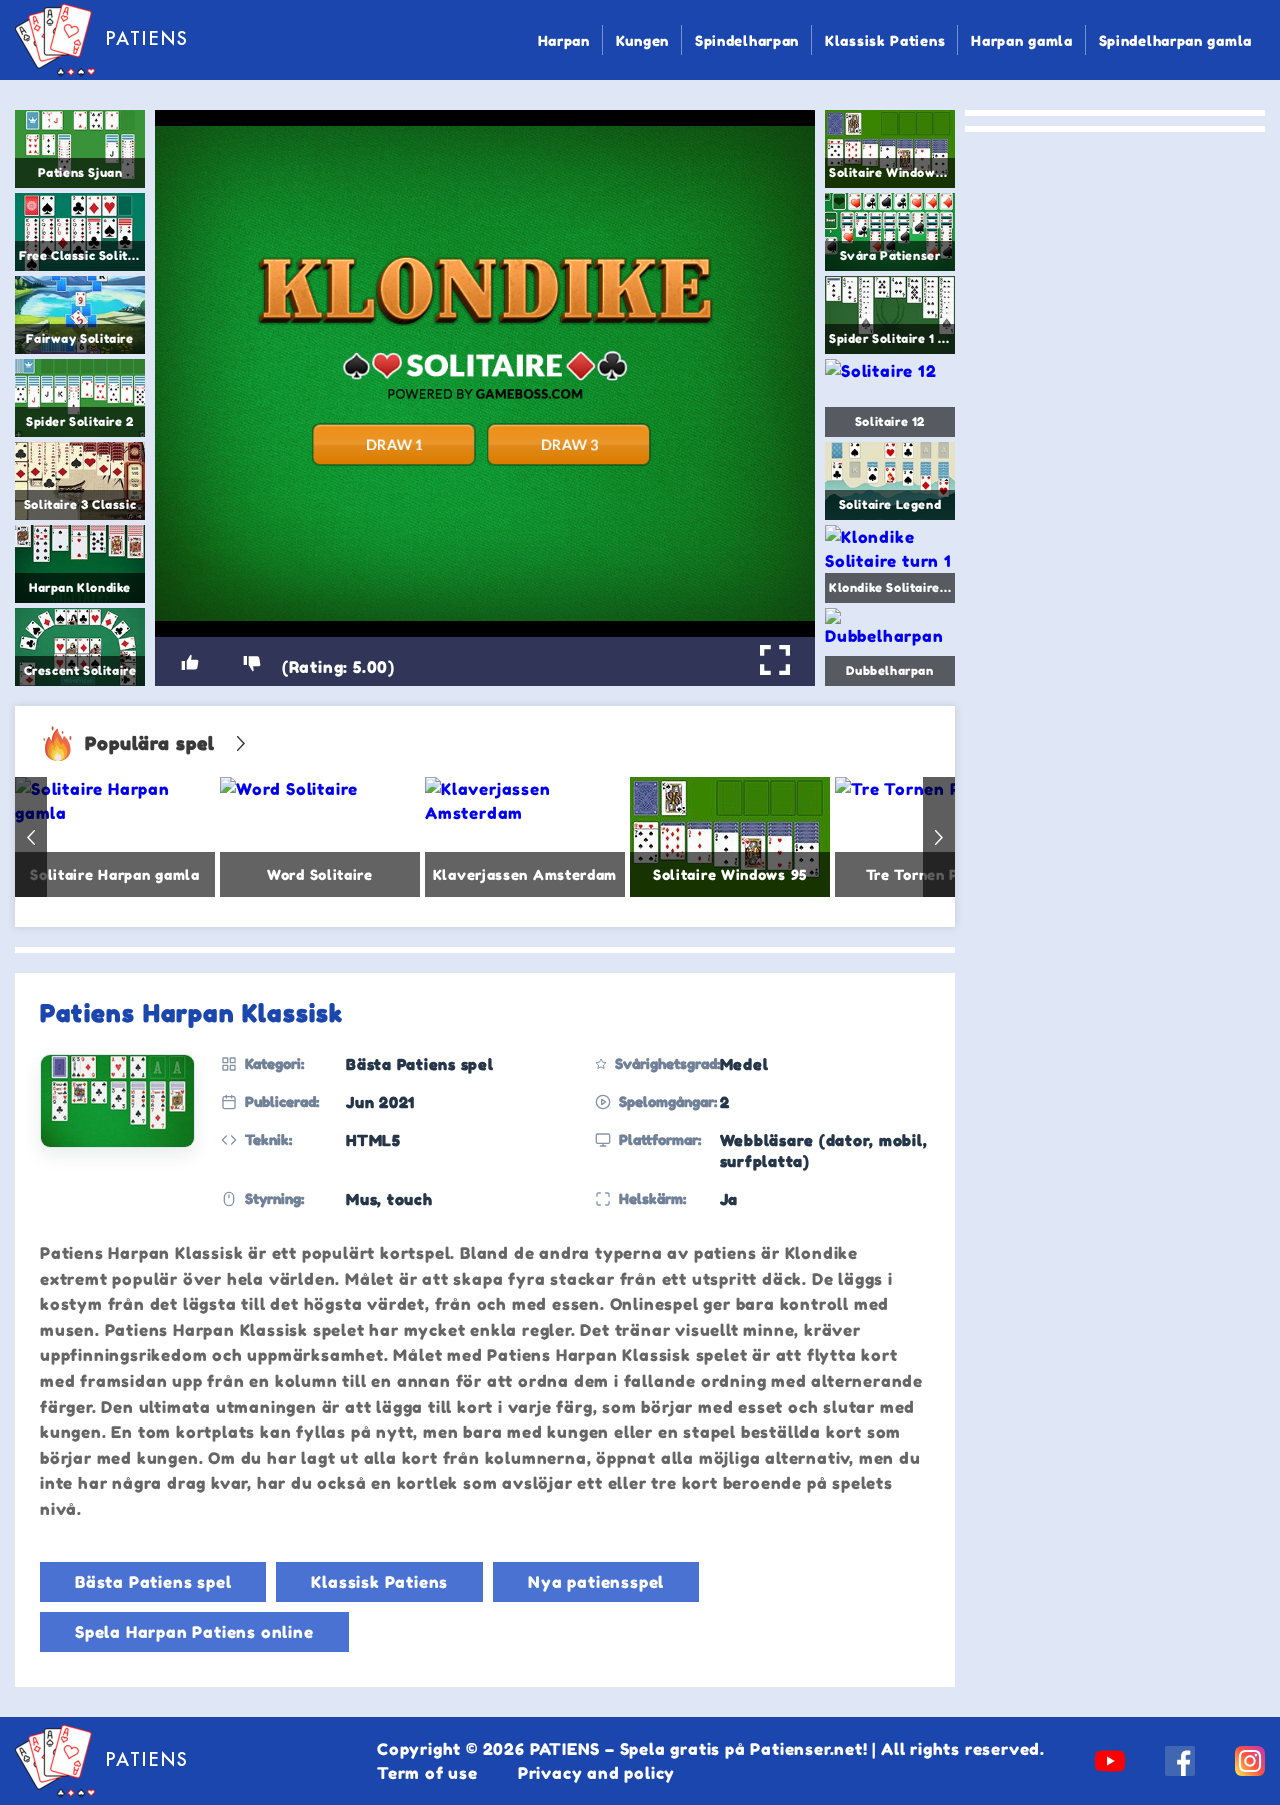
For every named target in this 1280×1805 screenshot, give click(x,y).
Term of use (427, 1773)
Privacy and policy (596, 1773)
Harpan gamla (1021, 40)
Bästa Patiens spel (153, 1582)
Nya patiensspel (596, 1582)
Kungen (642, 40)
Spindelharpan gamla (1175, 40)
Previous (31, 837)
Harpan (564, 40)
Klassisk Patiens (885, 40)
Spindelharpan (747, 40)
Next (939, 837)
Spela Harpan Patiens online (194, 1632)
